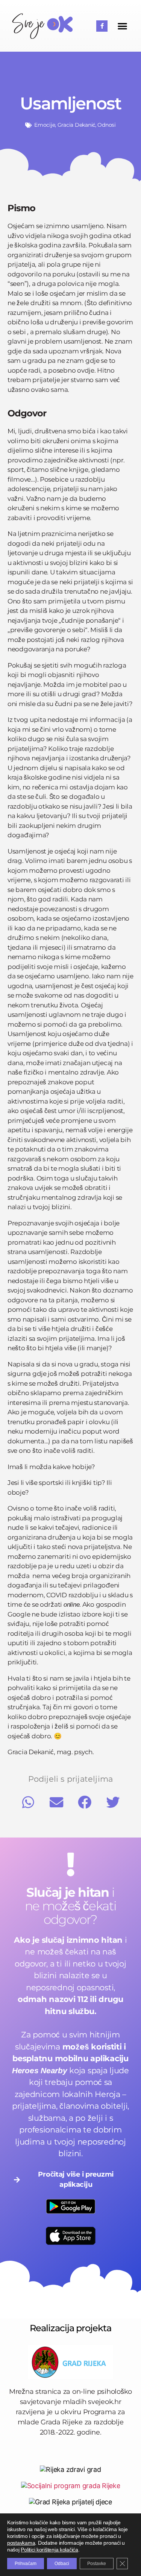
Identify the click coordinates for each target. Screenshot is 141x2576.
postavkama (21, 2543)
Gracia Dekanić (76, 125)
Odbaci (62, 2564)
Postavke (97, 2564)
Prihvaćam (26, 2564)
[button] (122, 26)
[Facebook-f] (102, 26)
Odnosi (106, 125)
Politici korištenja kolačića (49, 2550)
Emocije (45, 125)
